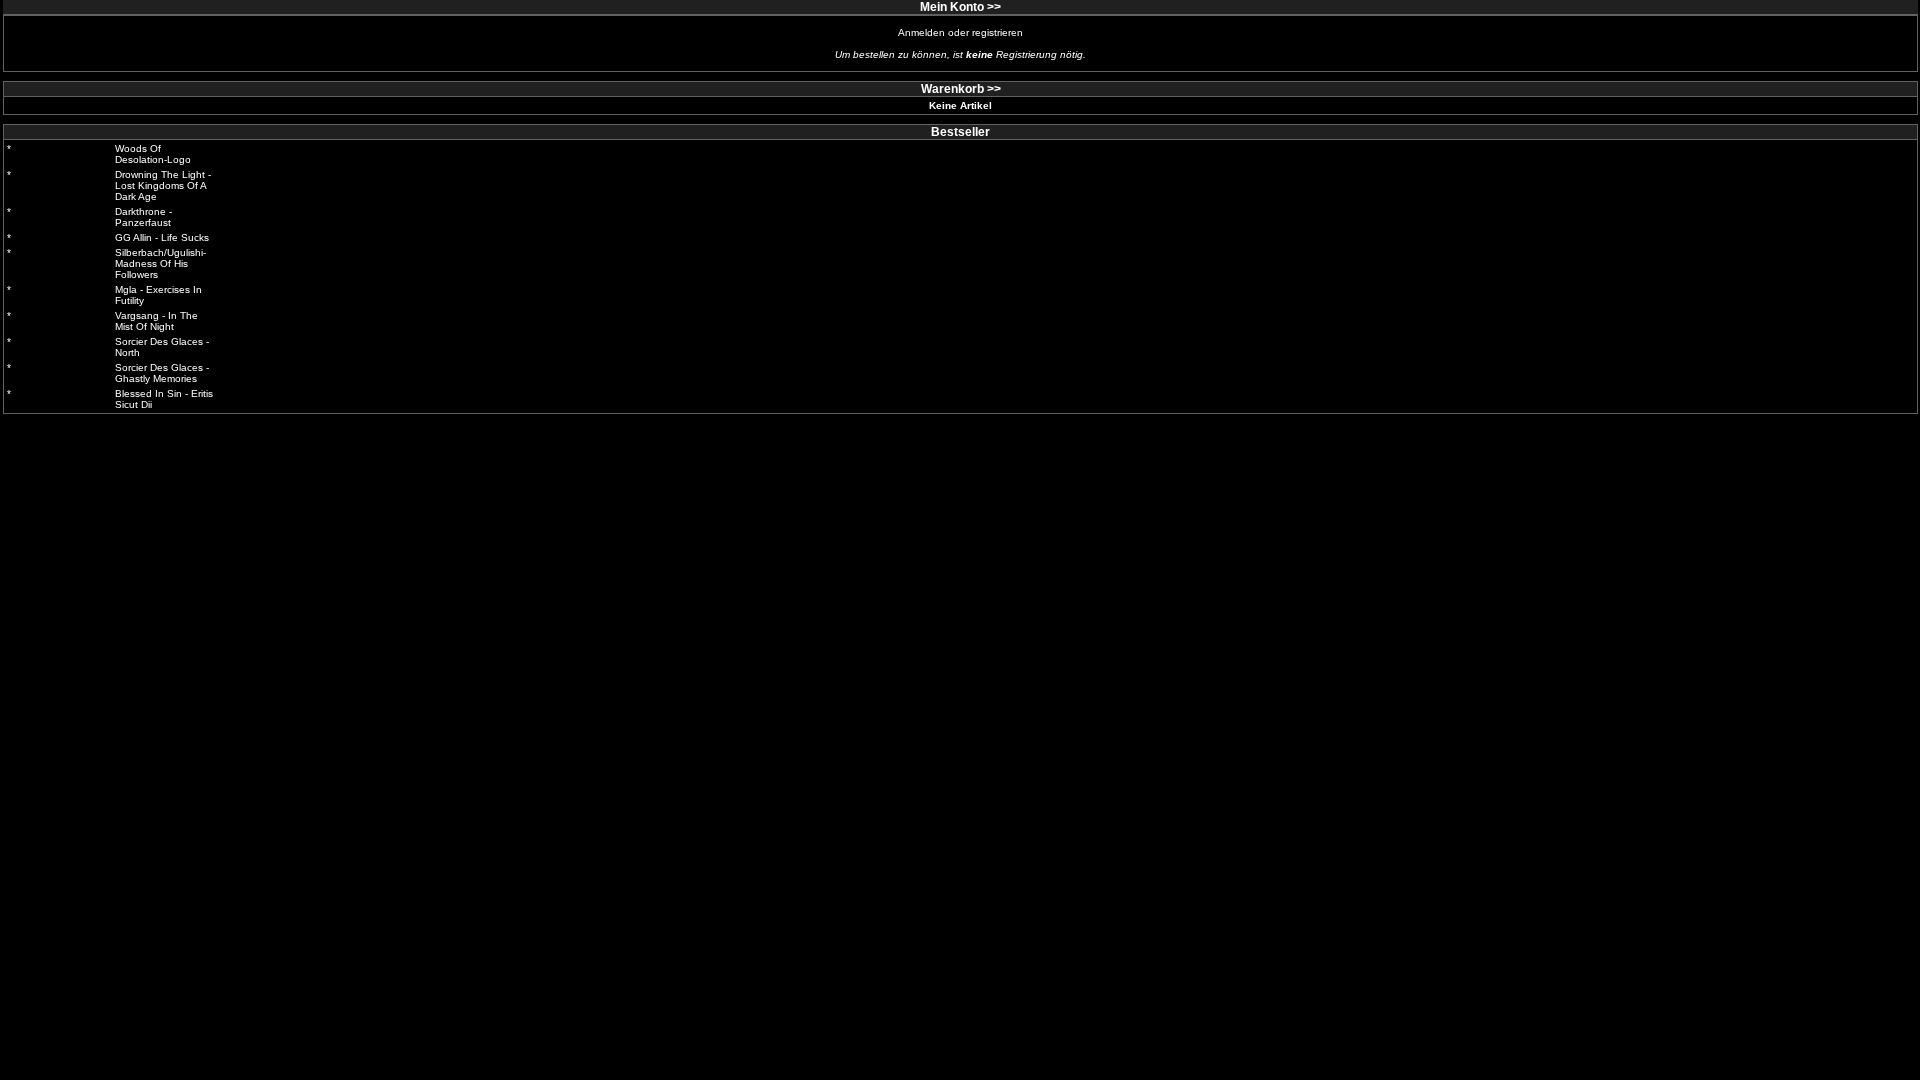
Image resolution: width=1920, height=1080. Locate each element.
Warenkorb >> (961, 89)
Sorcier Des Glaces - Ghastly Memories (162, 373)
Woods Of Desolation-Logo (153, 154)
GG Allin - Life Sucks (162, 237)
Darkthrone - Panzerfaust (143, 217)
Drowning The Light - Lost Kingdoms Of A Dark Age (163, 185)
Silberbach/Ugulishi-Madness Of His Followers (160, 263)
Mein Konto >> (960, 7)
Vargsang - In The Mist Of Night (156, 321)
